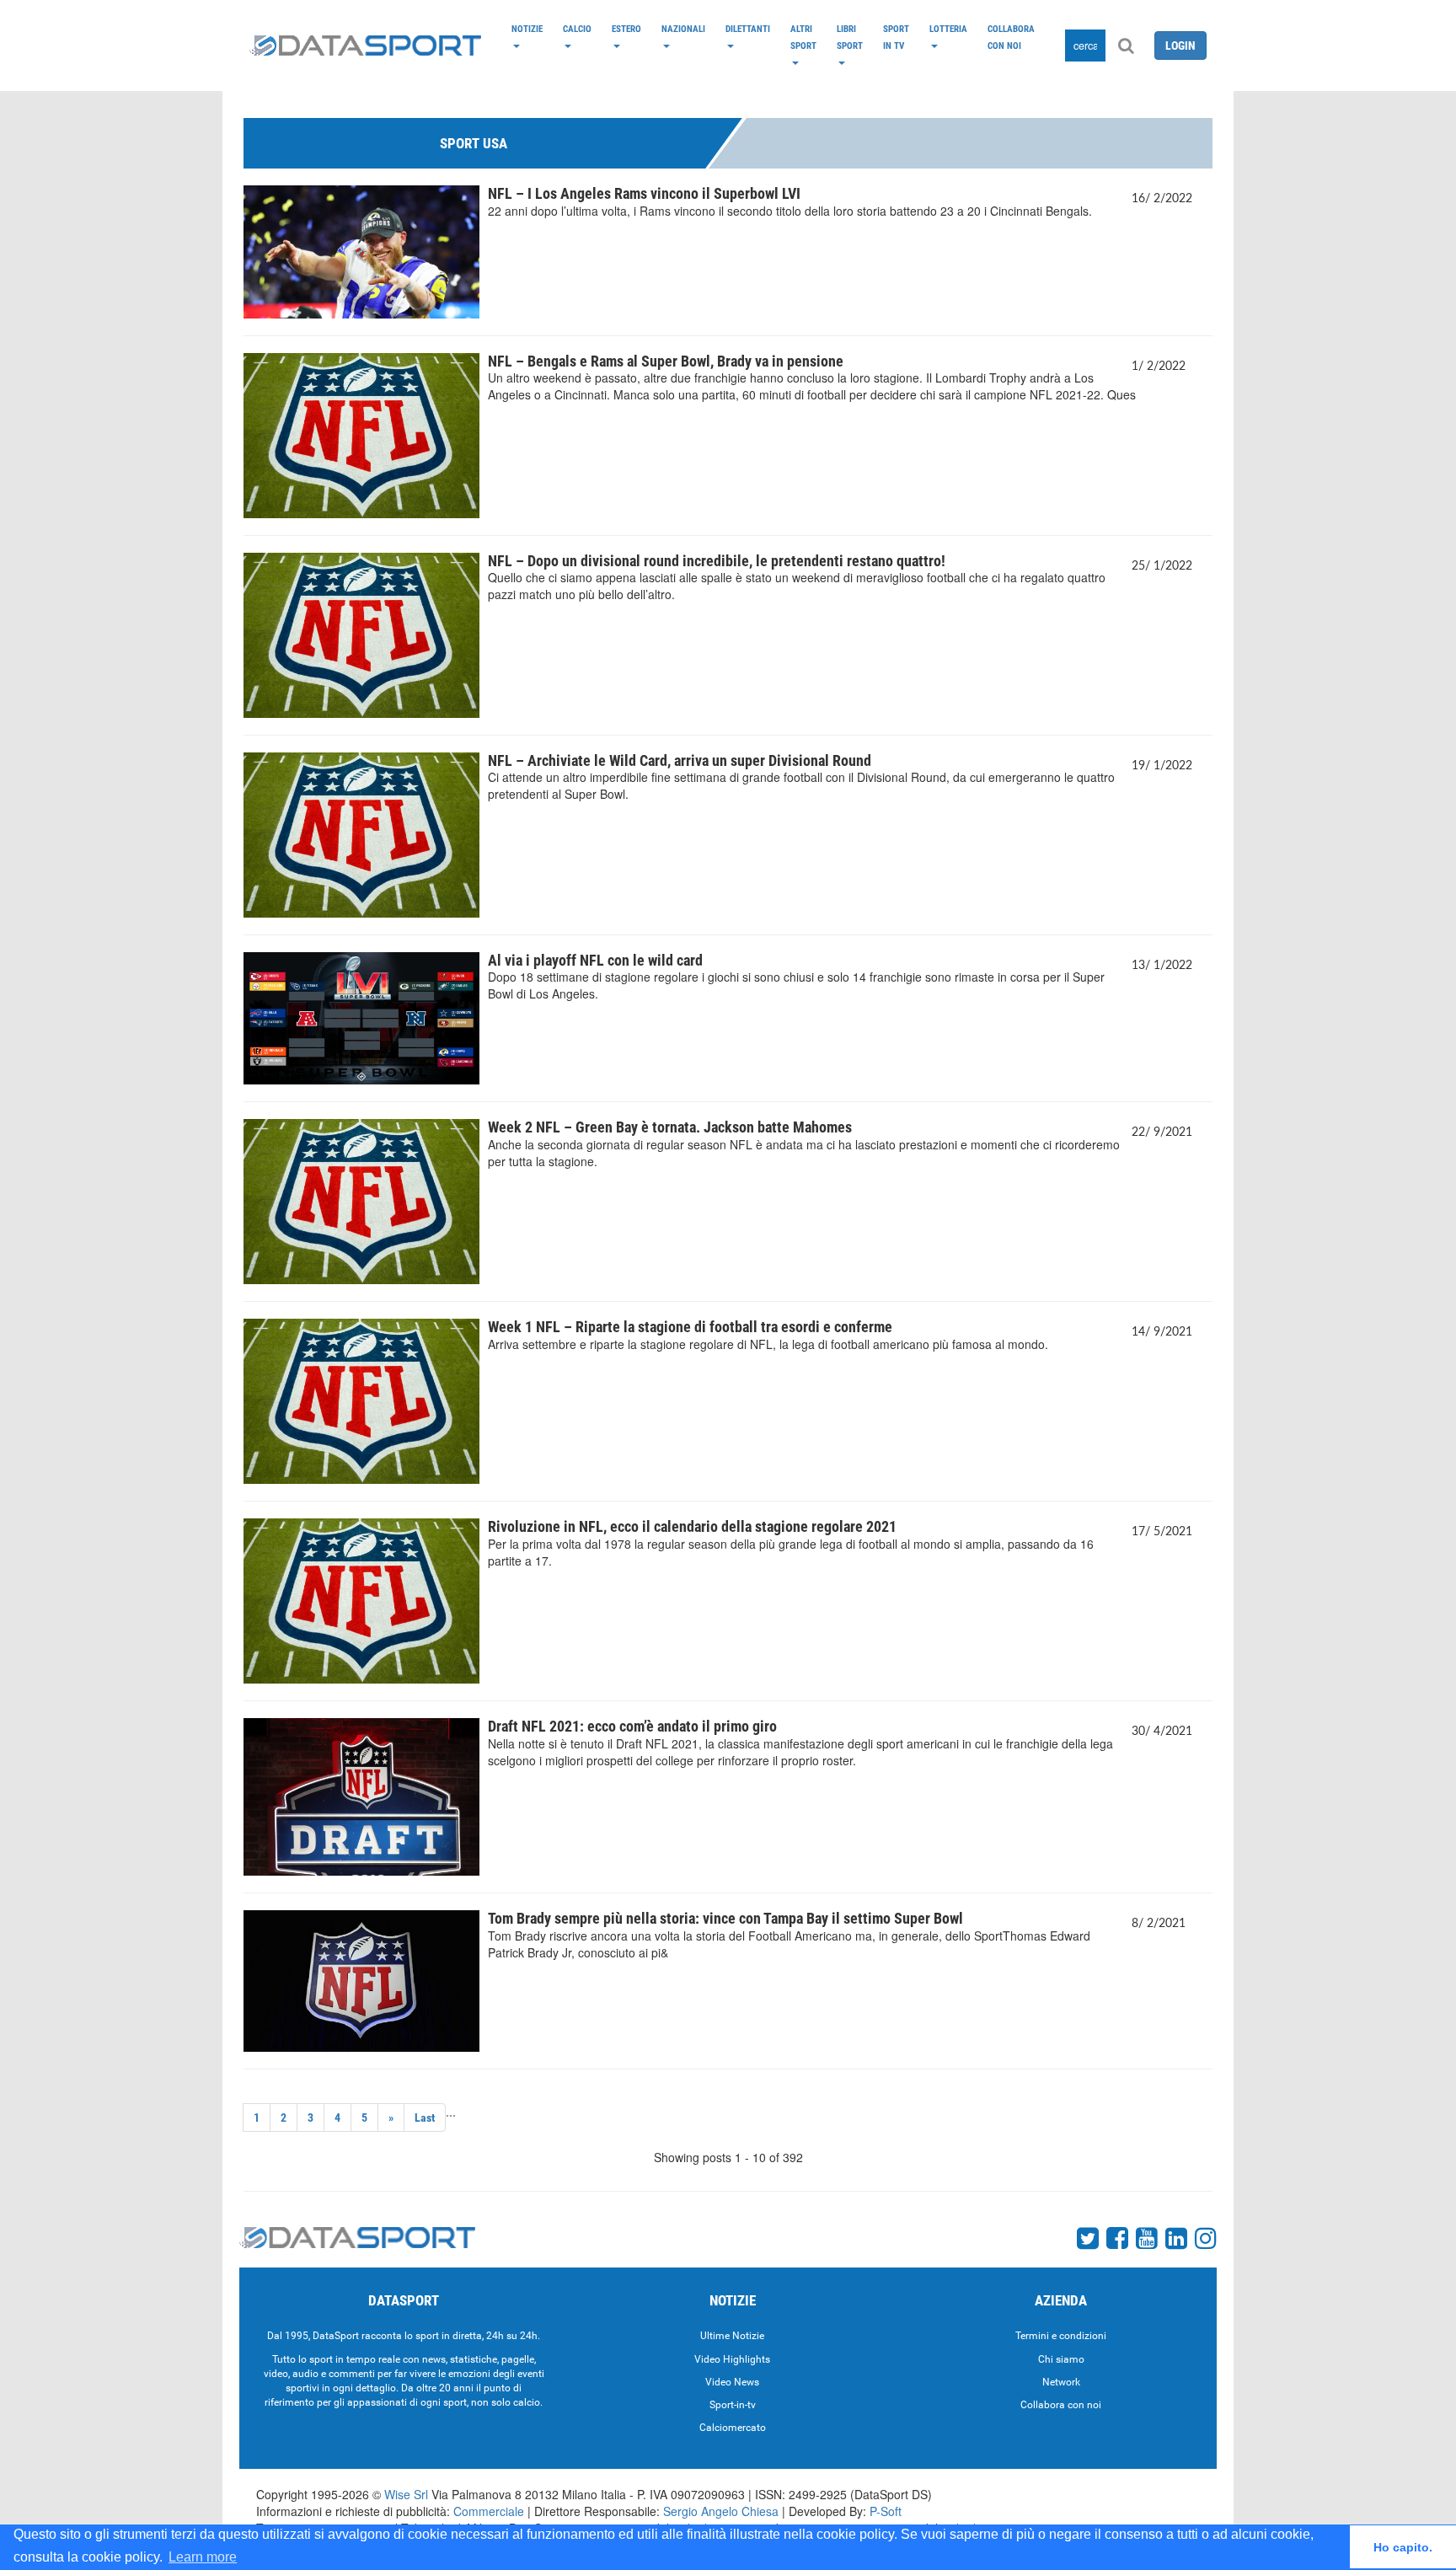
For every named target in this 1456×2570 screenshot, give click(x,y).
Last (425, 2118)
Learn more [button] (203, 2557)
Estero (626, 29)
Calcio (577, 29)
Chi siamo (1061, 2359)
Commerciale (489, 2511)
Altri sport (803, 37)
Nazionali (683, 29)
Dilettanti (748, 29)
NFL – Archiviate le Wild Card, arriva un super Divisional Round (680, 760)
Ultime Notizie (732, 2336)
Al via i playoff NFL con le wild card (595, 960)
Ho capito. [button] (1403, 2547)
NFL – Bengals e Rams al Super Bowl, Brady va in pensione (666, 361)
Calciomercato (733, 2428)
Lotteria (948, 29)
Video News (732, 2382)
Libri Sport (850, 37)
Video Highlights (732, 2359)
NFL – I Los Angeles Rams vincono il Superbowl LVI (644, 193)
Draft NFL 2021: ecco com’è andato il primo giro (632, 1726)
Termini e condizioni (1061, 2336)
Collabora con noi (1011, 37)
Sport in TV (896, 37)
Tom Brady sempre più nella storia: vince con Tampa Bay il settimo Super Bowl (725, 1918)
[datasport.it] (365, 46)
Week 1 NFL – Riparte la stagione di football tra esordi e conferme (690, 1327)
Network (1061, 2382)
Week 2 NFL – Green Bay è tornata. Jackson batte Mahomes (670, 1127)
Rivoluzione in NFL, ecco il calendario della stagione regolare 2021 (692, 1526)
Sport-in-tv (733, 2405)
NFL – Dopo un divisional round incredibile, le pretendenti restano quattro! (717, 561)
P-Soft (886, 2511)
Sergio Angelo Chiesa (721, 2511)
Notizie (527, 29)
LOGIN (1180, 46)
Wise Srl (406, 2494)
